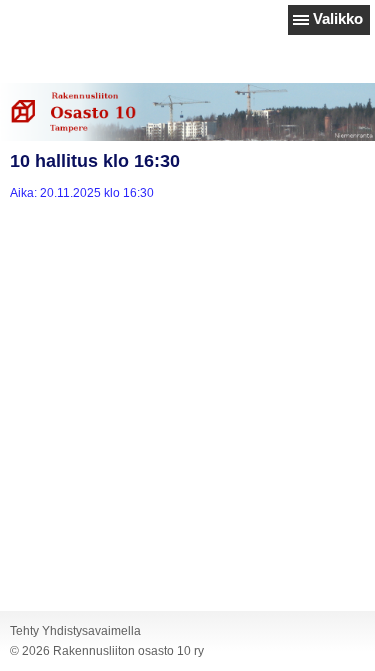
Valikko (338, 18)
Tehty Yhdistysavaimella (75, 631)
